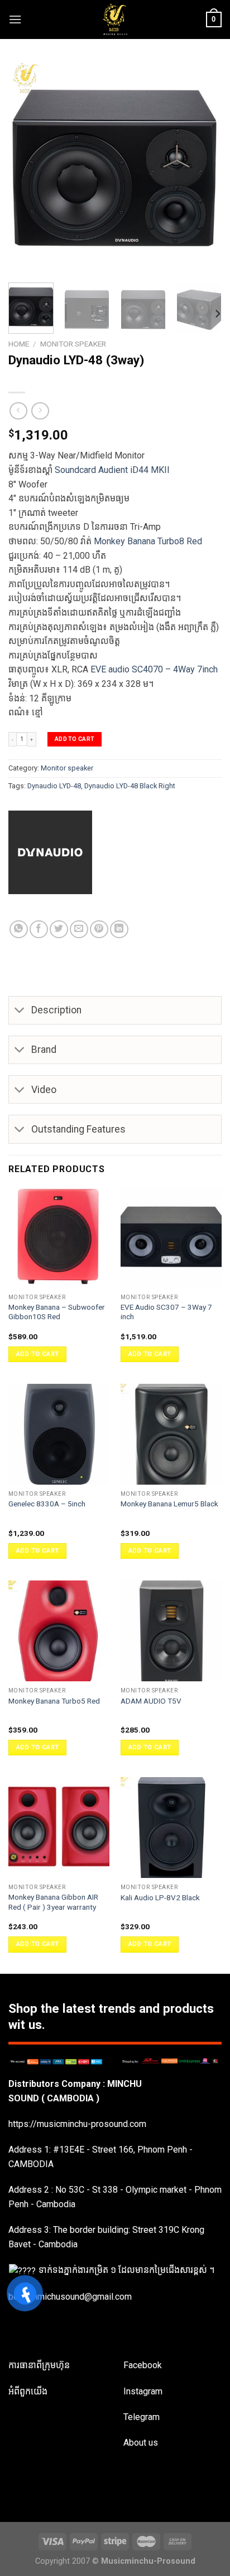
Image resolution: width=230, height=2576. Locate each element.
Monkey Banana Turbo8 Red (148, 541)
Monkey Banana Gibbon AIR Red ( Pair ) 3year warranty (53, 1902)
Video (44, 1090)
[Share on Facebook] (39, 930)
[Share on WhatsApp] (19, 930)
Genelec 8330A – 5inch (47, 1504)
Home (19, 344)
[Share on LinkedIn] (119, 930)
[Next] (203, 168)
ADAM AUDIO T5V (151, 1701)
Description (56, 1010)
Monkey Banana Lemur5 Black (169, 1504)
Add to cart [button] (38, 1354)
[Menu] (15, 19)
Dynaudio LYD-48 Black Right (130, 786)
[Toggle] (20, 1011)
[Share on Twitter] (59, 930)
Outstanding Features (78, 1129)
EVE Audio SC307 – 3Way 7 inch (166, 1312)
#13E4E (69, 2150)
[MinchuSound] (115, 19)
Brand (44, 1050)
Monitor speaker (73, 344)
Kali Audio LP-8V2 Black (160, 1897)
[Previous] (27, 168)
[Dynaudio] (115, 852)
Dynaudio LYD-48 (54, 786)
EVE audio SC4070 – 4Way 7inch (154, 669)
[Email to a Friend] (79, 930)
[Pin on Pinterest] (99, 930)
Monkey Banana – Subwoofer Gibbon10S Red (57, 1312)
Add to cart (75, 739)
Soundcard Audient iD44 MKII (112, 470)
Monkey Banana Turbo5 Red (54, 1701)
